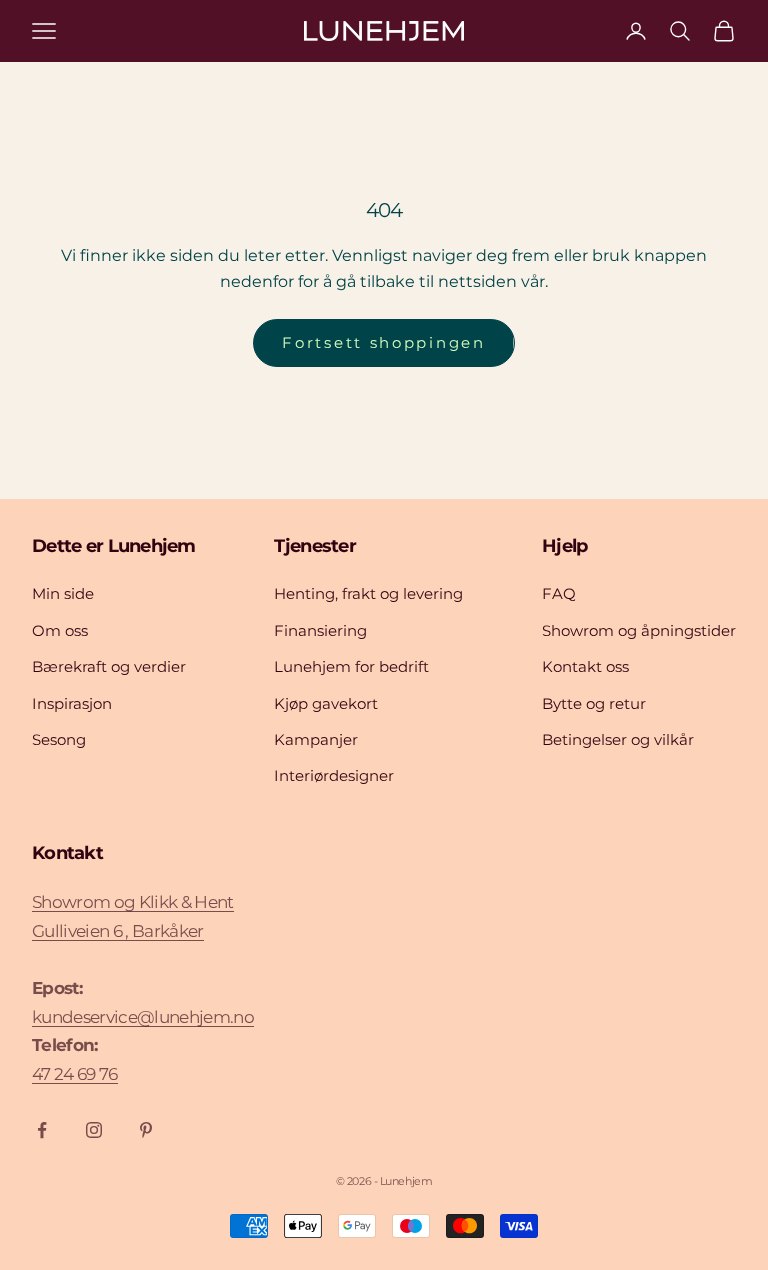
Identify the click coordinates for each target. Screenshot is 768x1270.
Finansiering (320, 630)
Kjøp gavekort (326, 703)
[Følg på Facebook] (42, 1130)
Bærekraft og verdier (109, 666)
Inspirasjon (72, 703)
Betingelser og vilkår (618, 739)
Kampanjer (316, 739)
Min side (63, 593)
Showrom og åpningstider (639, 630)
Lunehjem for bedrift (351, 666)
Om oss (60, 630)
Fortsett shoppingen (383, 342)
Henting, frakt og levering (368, 593)
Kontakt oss (585, 666)
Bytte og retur (594, 703)
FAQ (559, 593)
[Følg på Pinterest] (146, 1130)
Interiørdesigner (334, 775)
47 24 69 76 (75, 1074)
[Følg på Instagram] (94, 1130)
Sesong (59, 739)
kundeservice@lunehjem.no (143, 1017)
